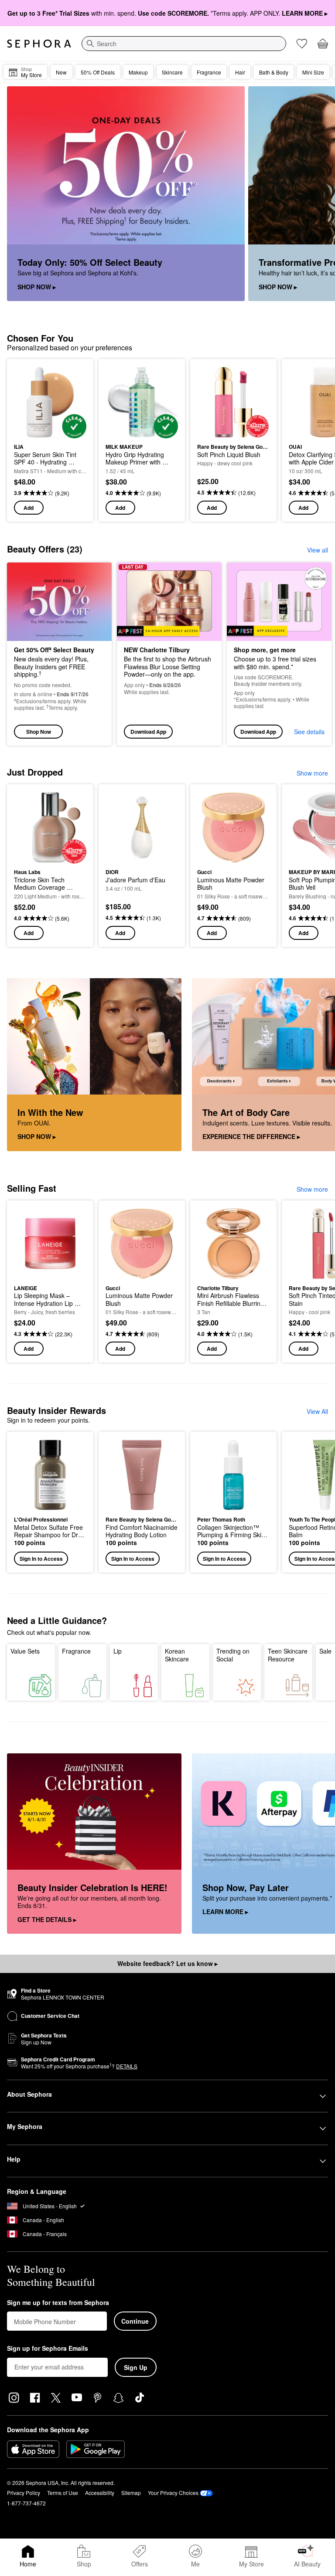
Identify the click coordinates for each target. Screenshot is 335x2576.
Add (29, 508)
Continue (135, 2321)
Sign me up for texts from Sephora (58, 2303)
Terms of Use (63, 2493)
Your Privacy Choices (173, 2493)
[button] (50, 1502)
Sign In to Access (41, 1559)
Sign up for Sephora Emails (48, 2349)
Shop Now (39, 732)
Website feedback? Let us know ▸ (167, 1963)
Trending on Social (233, 1655)
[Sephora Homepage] (39, 44)
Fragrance (76, 1651)
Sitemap (131, 2493)
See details (309, 732)
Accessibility (100, 2493)
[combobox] (184, 44)
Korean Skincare (177, 1655)
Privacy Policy (24, 2493)
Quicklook (27, 402)
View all (318, 550)
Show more (312, 773)
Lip (118, 1651)
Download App (148, 732)
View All (317, 1411)
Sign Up (136, 2367)
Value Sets (25, 1651)
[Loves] (302, 44)
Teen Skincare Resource (288, 1655)
